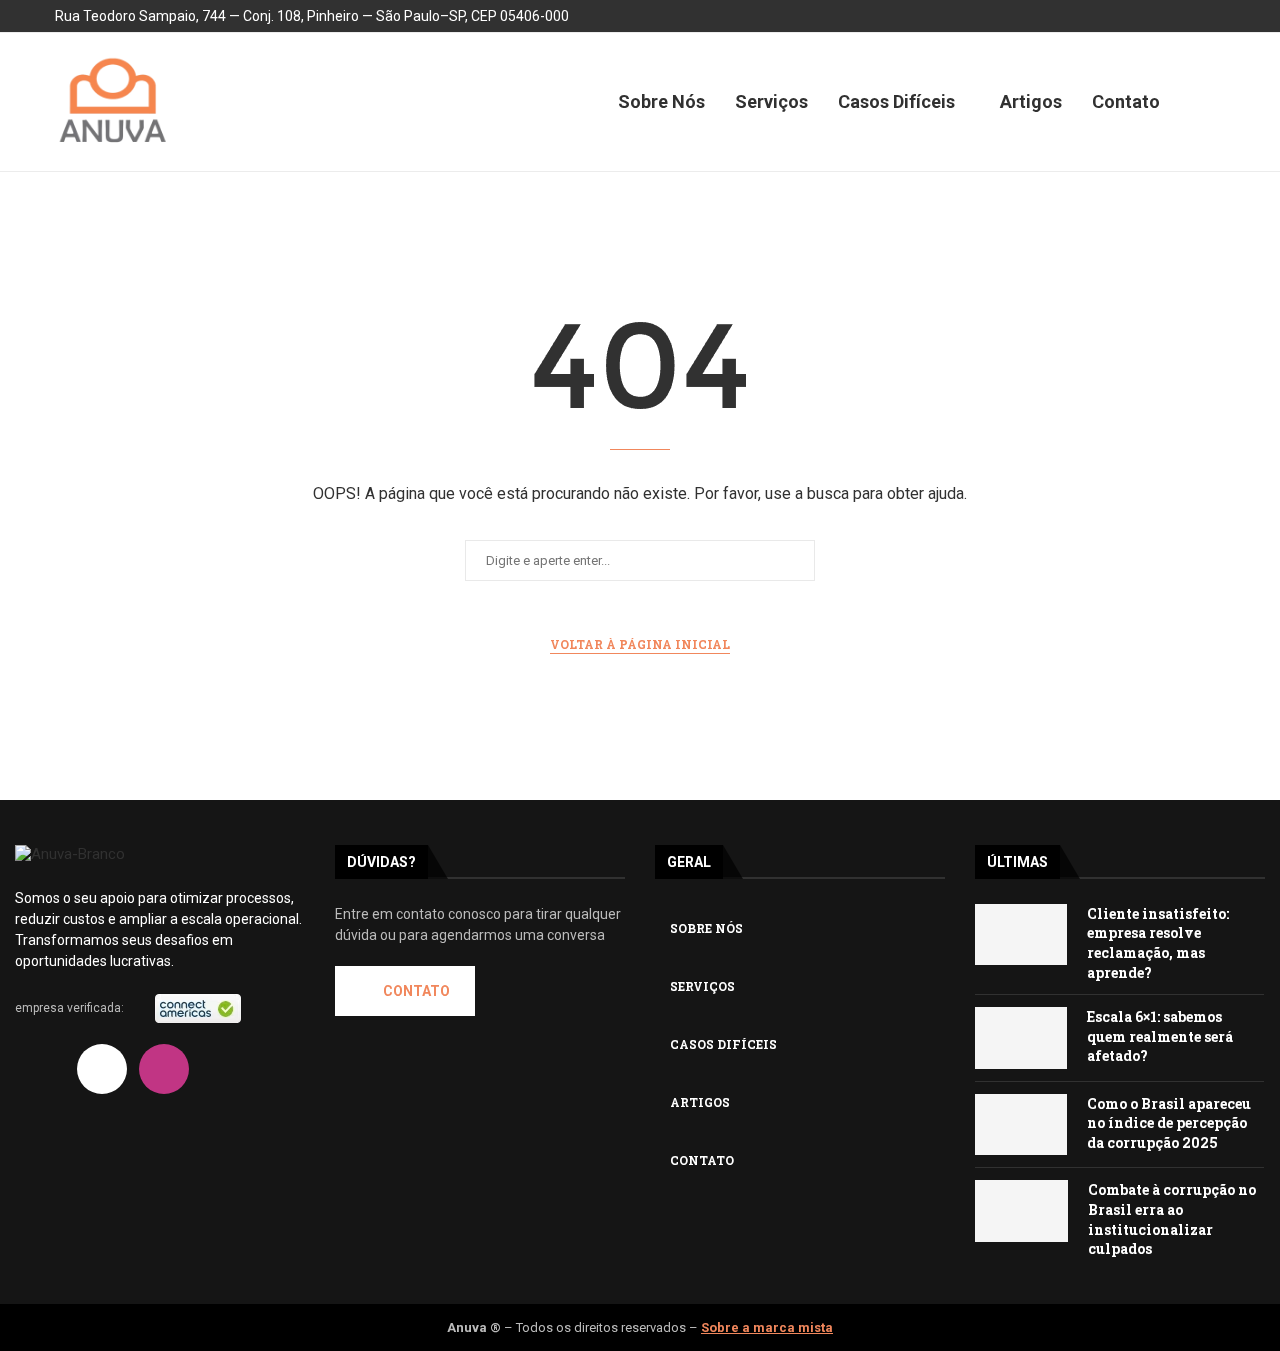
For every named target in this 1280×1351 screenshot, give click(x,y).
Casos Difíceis (896, 101)
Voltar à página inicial (640, 644)
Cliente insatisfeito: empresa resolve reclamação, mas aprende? (1158, 943)
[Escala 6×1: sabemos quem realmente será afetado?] (1021, 1038)
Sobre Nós (661, 101)
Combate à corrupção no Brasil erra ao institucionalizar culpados (1172, 1219)
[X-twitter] (102, 1069)
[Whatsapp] (164, 1123)
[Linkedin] (1099, 16)
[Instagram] (1171, 16)
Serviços (771, 101)
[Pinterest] (1219, 16)
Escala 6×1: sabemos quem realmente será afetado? (1160, 1036)
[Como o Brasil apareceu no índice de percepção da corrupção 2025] (1021, 1125)
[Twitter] (1147, 16)
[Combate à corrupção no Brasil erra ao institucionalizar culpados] (1021, 1211)
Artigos (1031, 101)
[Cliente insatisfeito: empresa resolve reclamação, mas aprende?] (1021, 935)
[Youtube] (1195, 16)
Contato (1126, 101)
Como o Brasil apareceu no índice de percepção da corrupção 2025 (1169, 1123)
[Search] (1215, 102)
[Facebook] (1123, 16)
